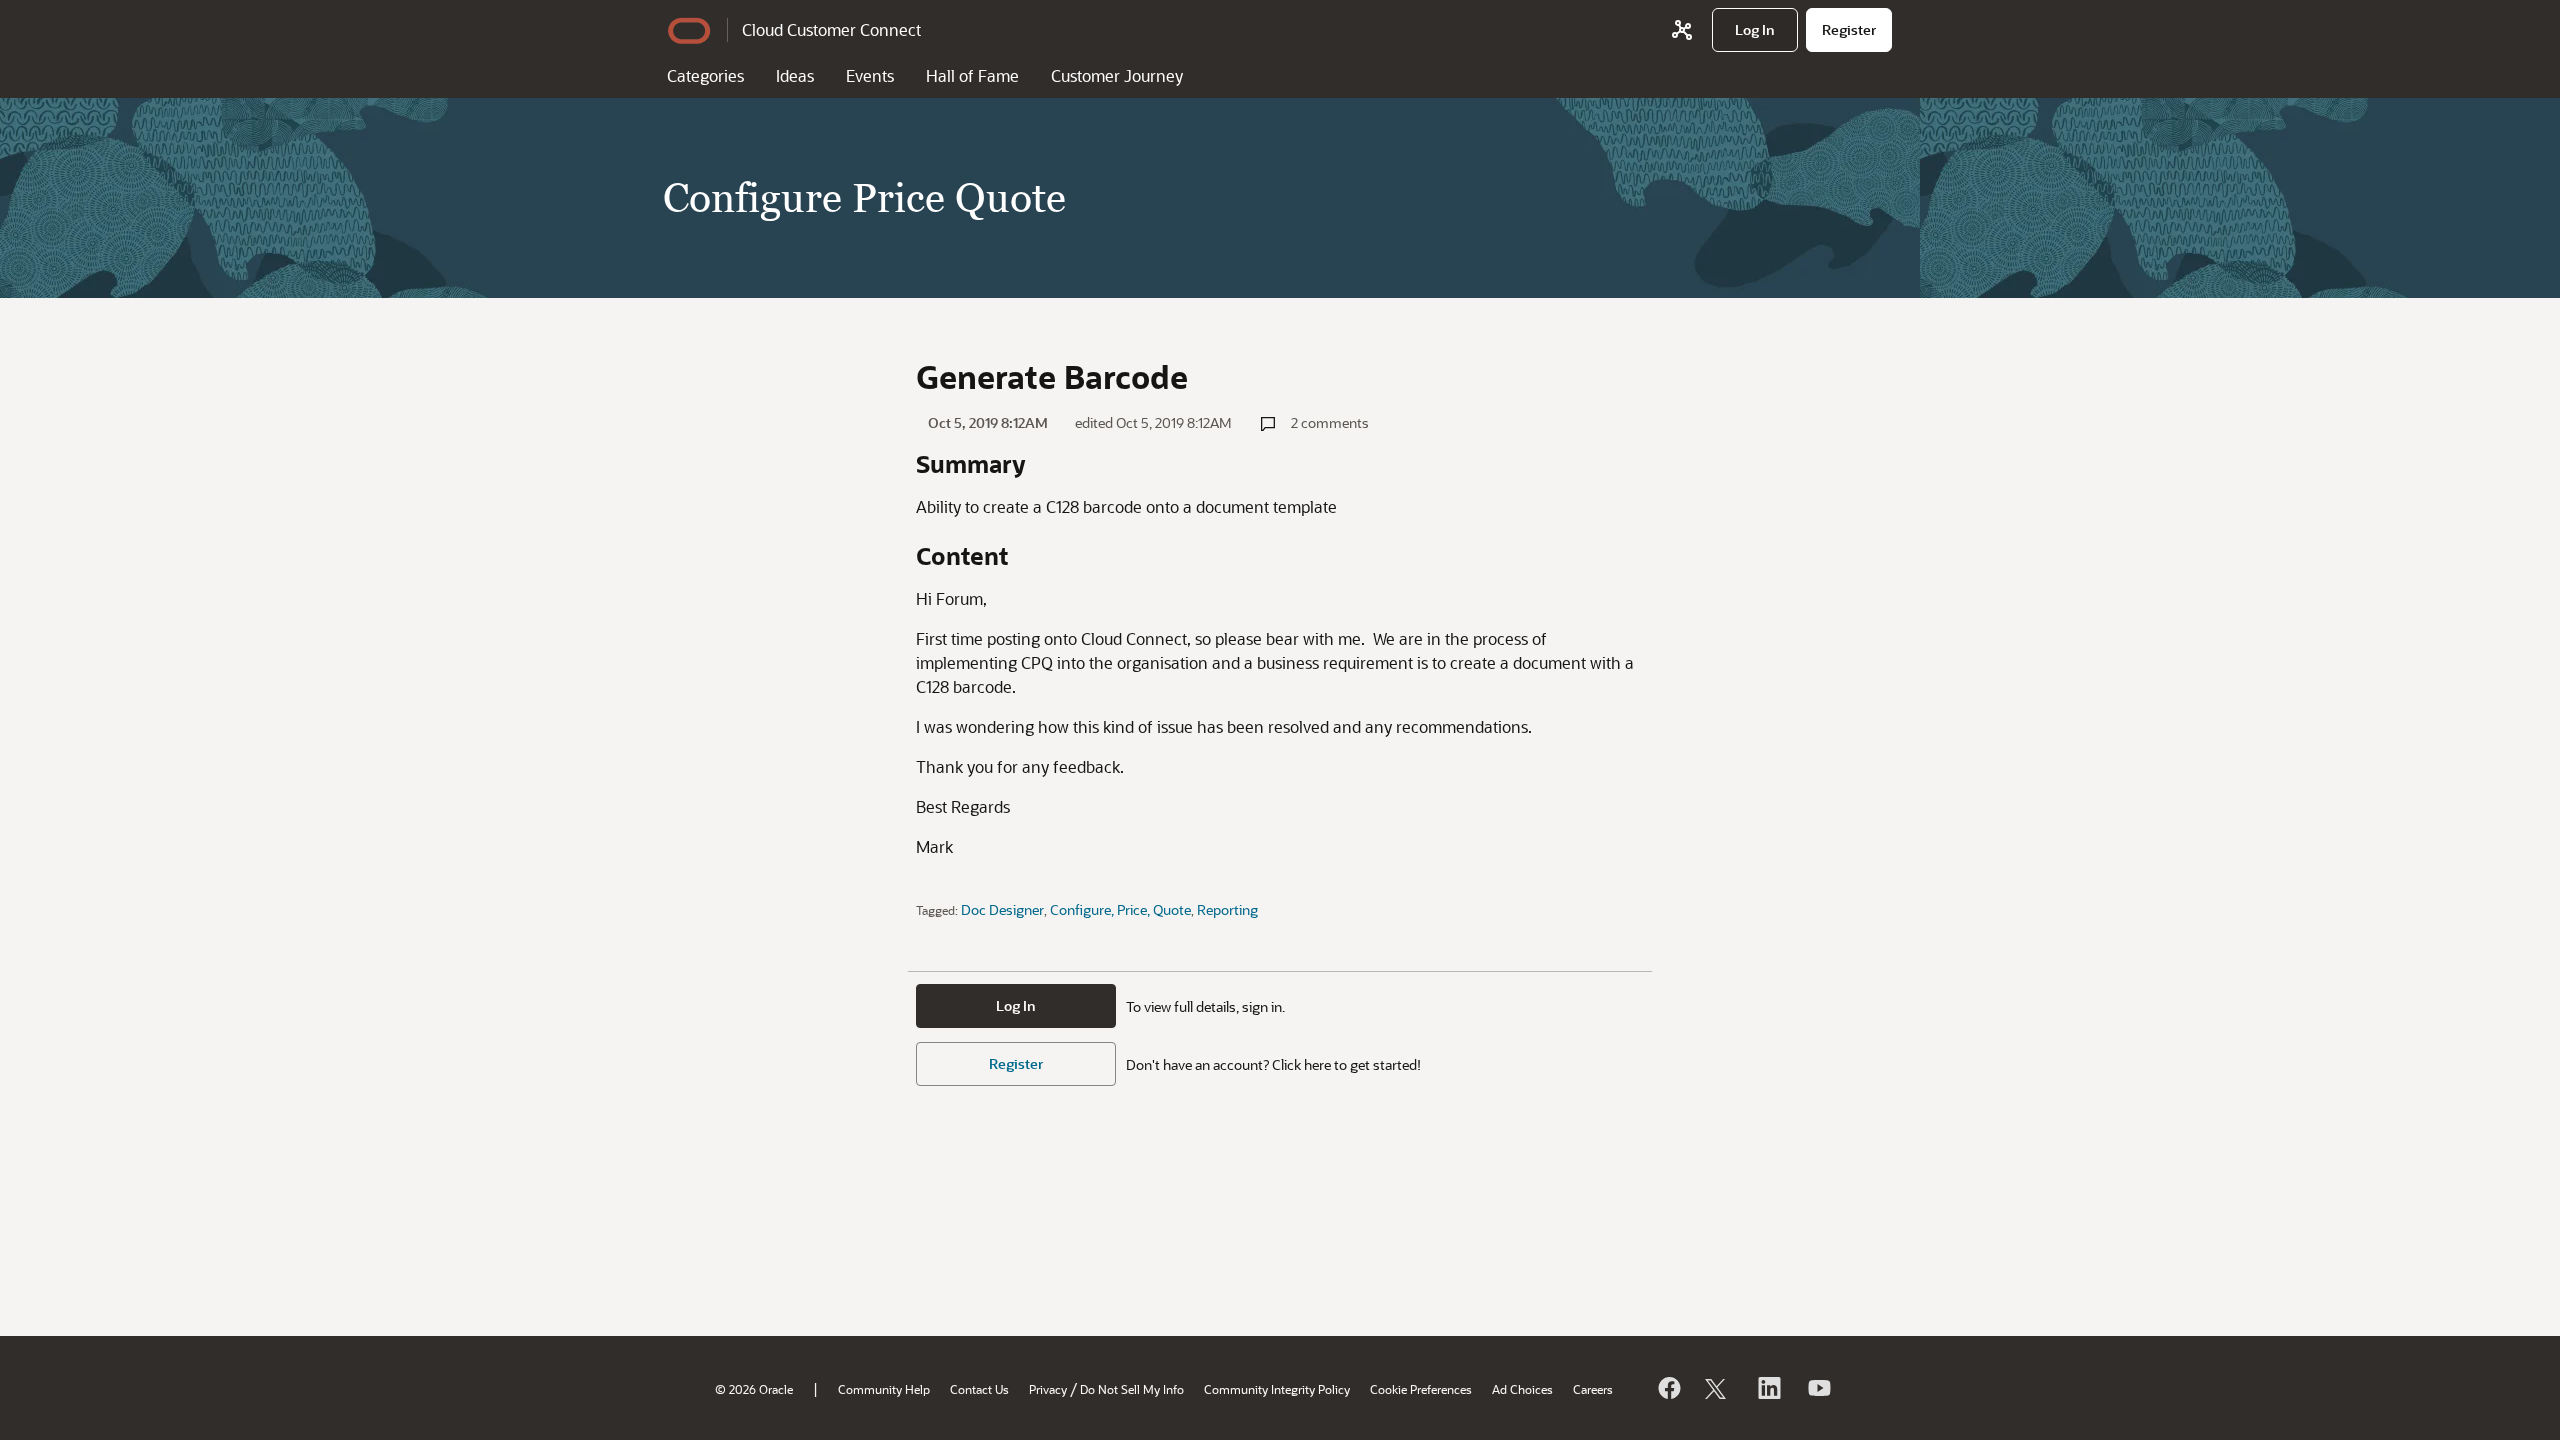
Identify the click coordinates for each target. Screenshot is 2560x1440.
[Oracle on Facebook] (1668, 1388)
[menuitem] (1755, 30)
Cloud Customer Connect (831, 29)
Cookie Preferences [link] (1421, 1389)
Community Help (884, 1389)
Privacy (1048, 1389)
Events (870, 75)
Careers (1593, 1389)
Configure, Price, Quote (1120, 909)
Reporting (1227, 909)
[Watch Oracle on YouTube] (1818, 1388)
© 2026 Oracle (754, 1389)
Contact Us (979, 1389)
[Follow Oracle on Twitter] (1718, 1388)
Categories (705, 75)
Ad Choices (1522, 1389)
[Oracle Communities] (1682, 30)
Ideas (795, 75)
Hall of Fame (972, 75)
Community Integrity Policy (1277, 1389)
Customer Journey (1117, 75)
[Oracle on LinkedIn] (1768, 1388)
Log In (1016, 1005)
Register (1016, 1063)
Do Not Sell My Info (1132, 1389)
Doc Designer (1002, 909)
